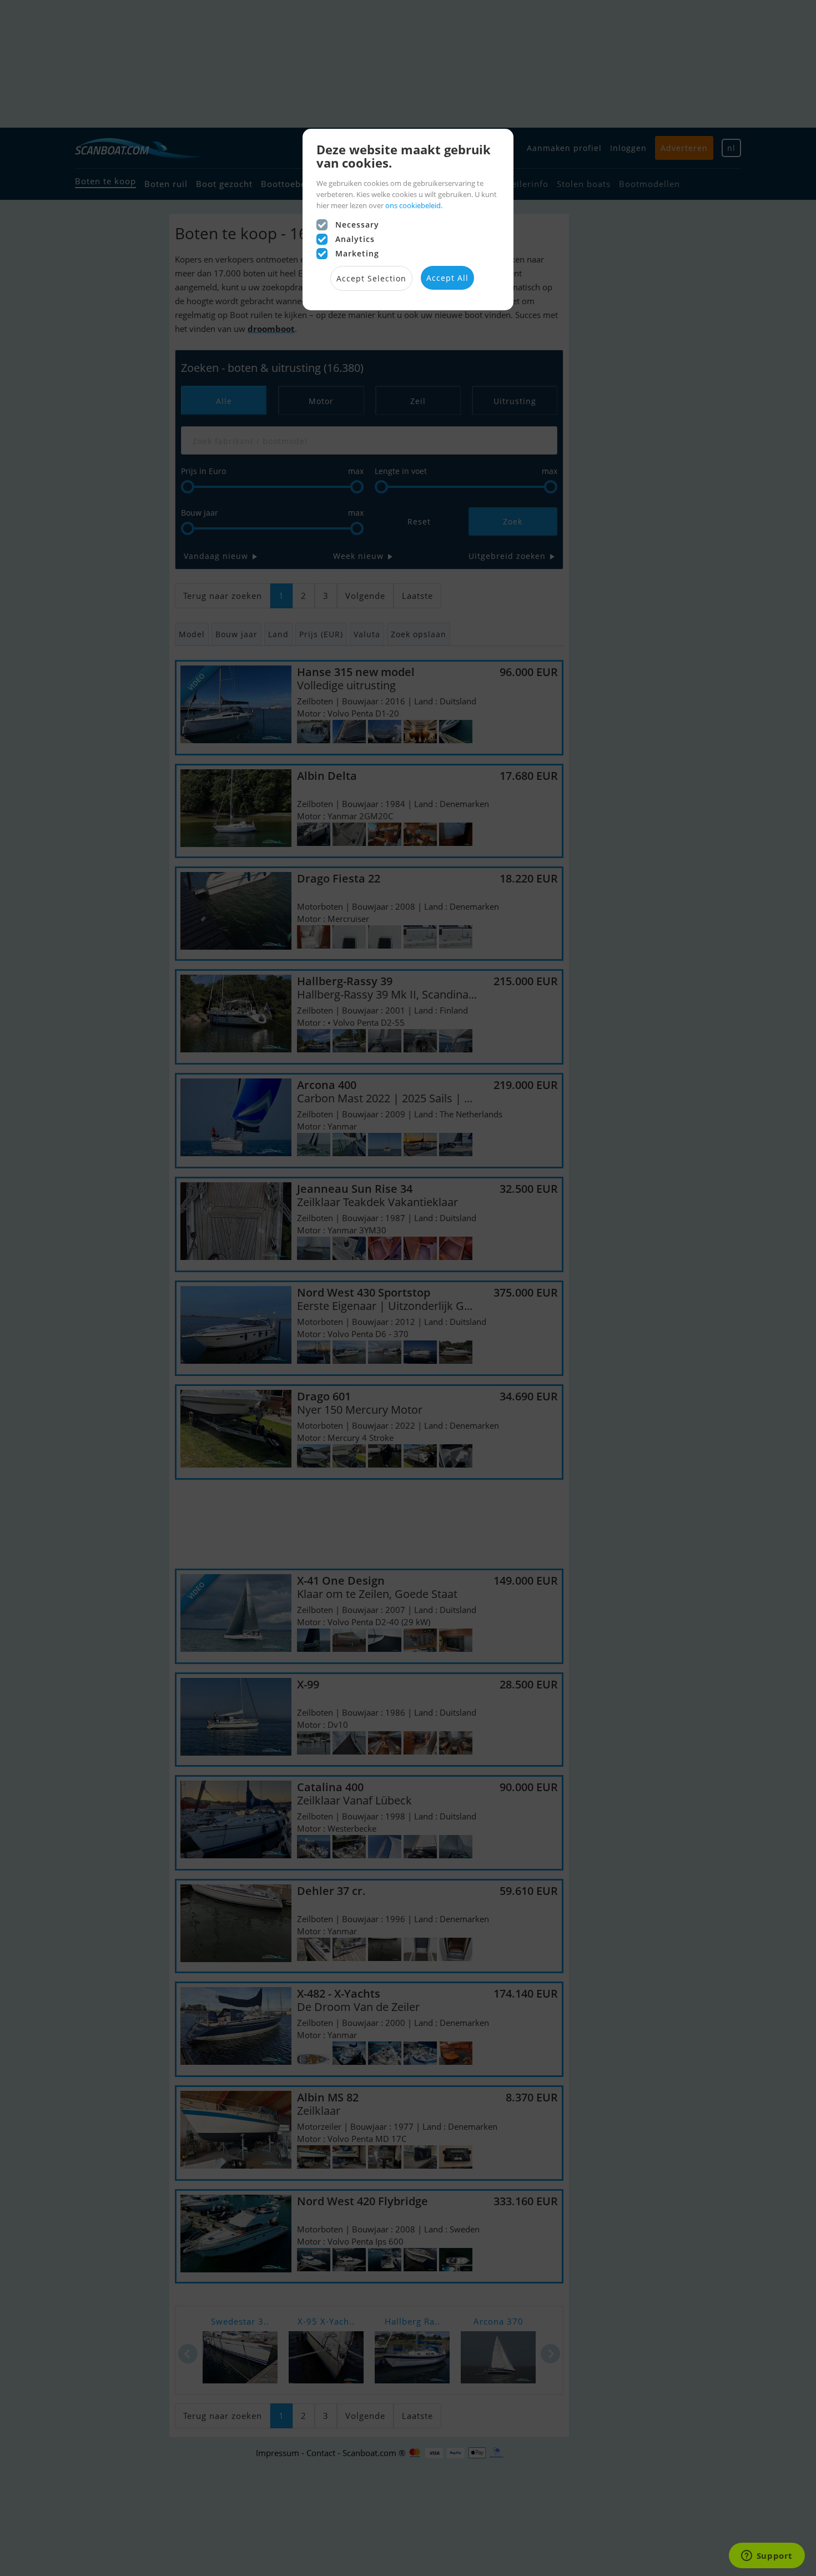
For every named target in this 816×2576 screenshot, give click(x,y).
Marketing (357, 253)
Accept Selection (371, 278)
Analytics (355, 239)
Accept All (447, 278)
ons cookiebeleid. (414, 205)
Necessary (357, 225)
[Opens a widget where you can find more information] (767, 2557)
